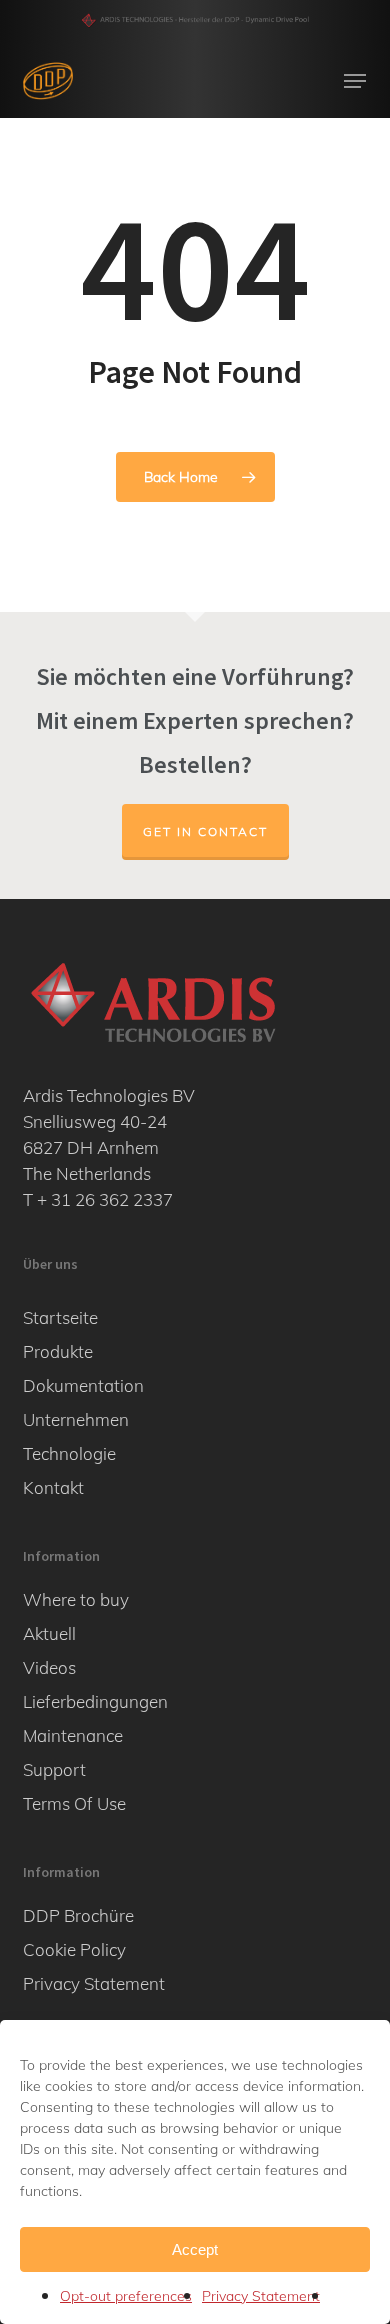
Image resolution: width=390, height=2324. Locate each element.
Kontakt (53, 1487)
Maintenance (73, 1735)
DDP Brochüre (78, 1915)
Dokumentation (83, 1385)
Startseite (60, 1317)
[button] (355, 81)
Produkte (58, 1351)
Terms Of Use (74, 1803)
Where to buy (76, 1599)
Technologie (69, 1453)
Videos (49, 1667)
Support (54, 1769)
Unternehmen (76, 1419)
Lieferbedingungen (95, 1701)
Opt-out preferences (126, 2296)
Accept (195, 2249)
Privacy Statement (261, 2296)
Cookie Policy (74, 1949)
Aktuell (49, 1633)
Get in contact (205, 831)
